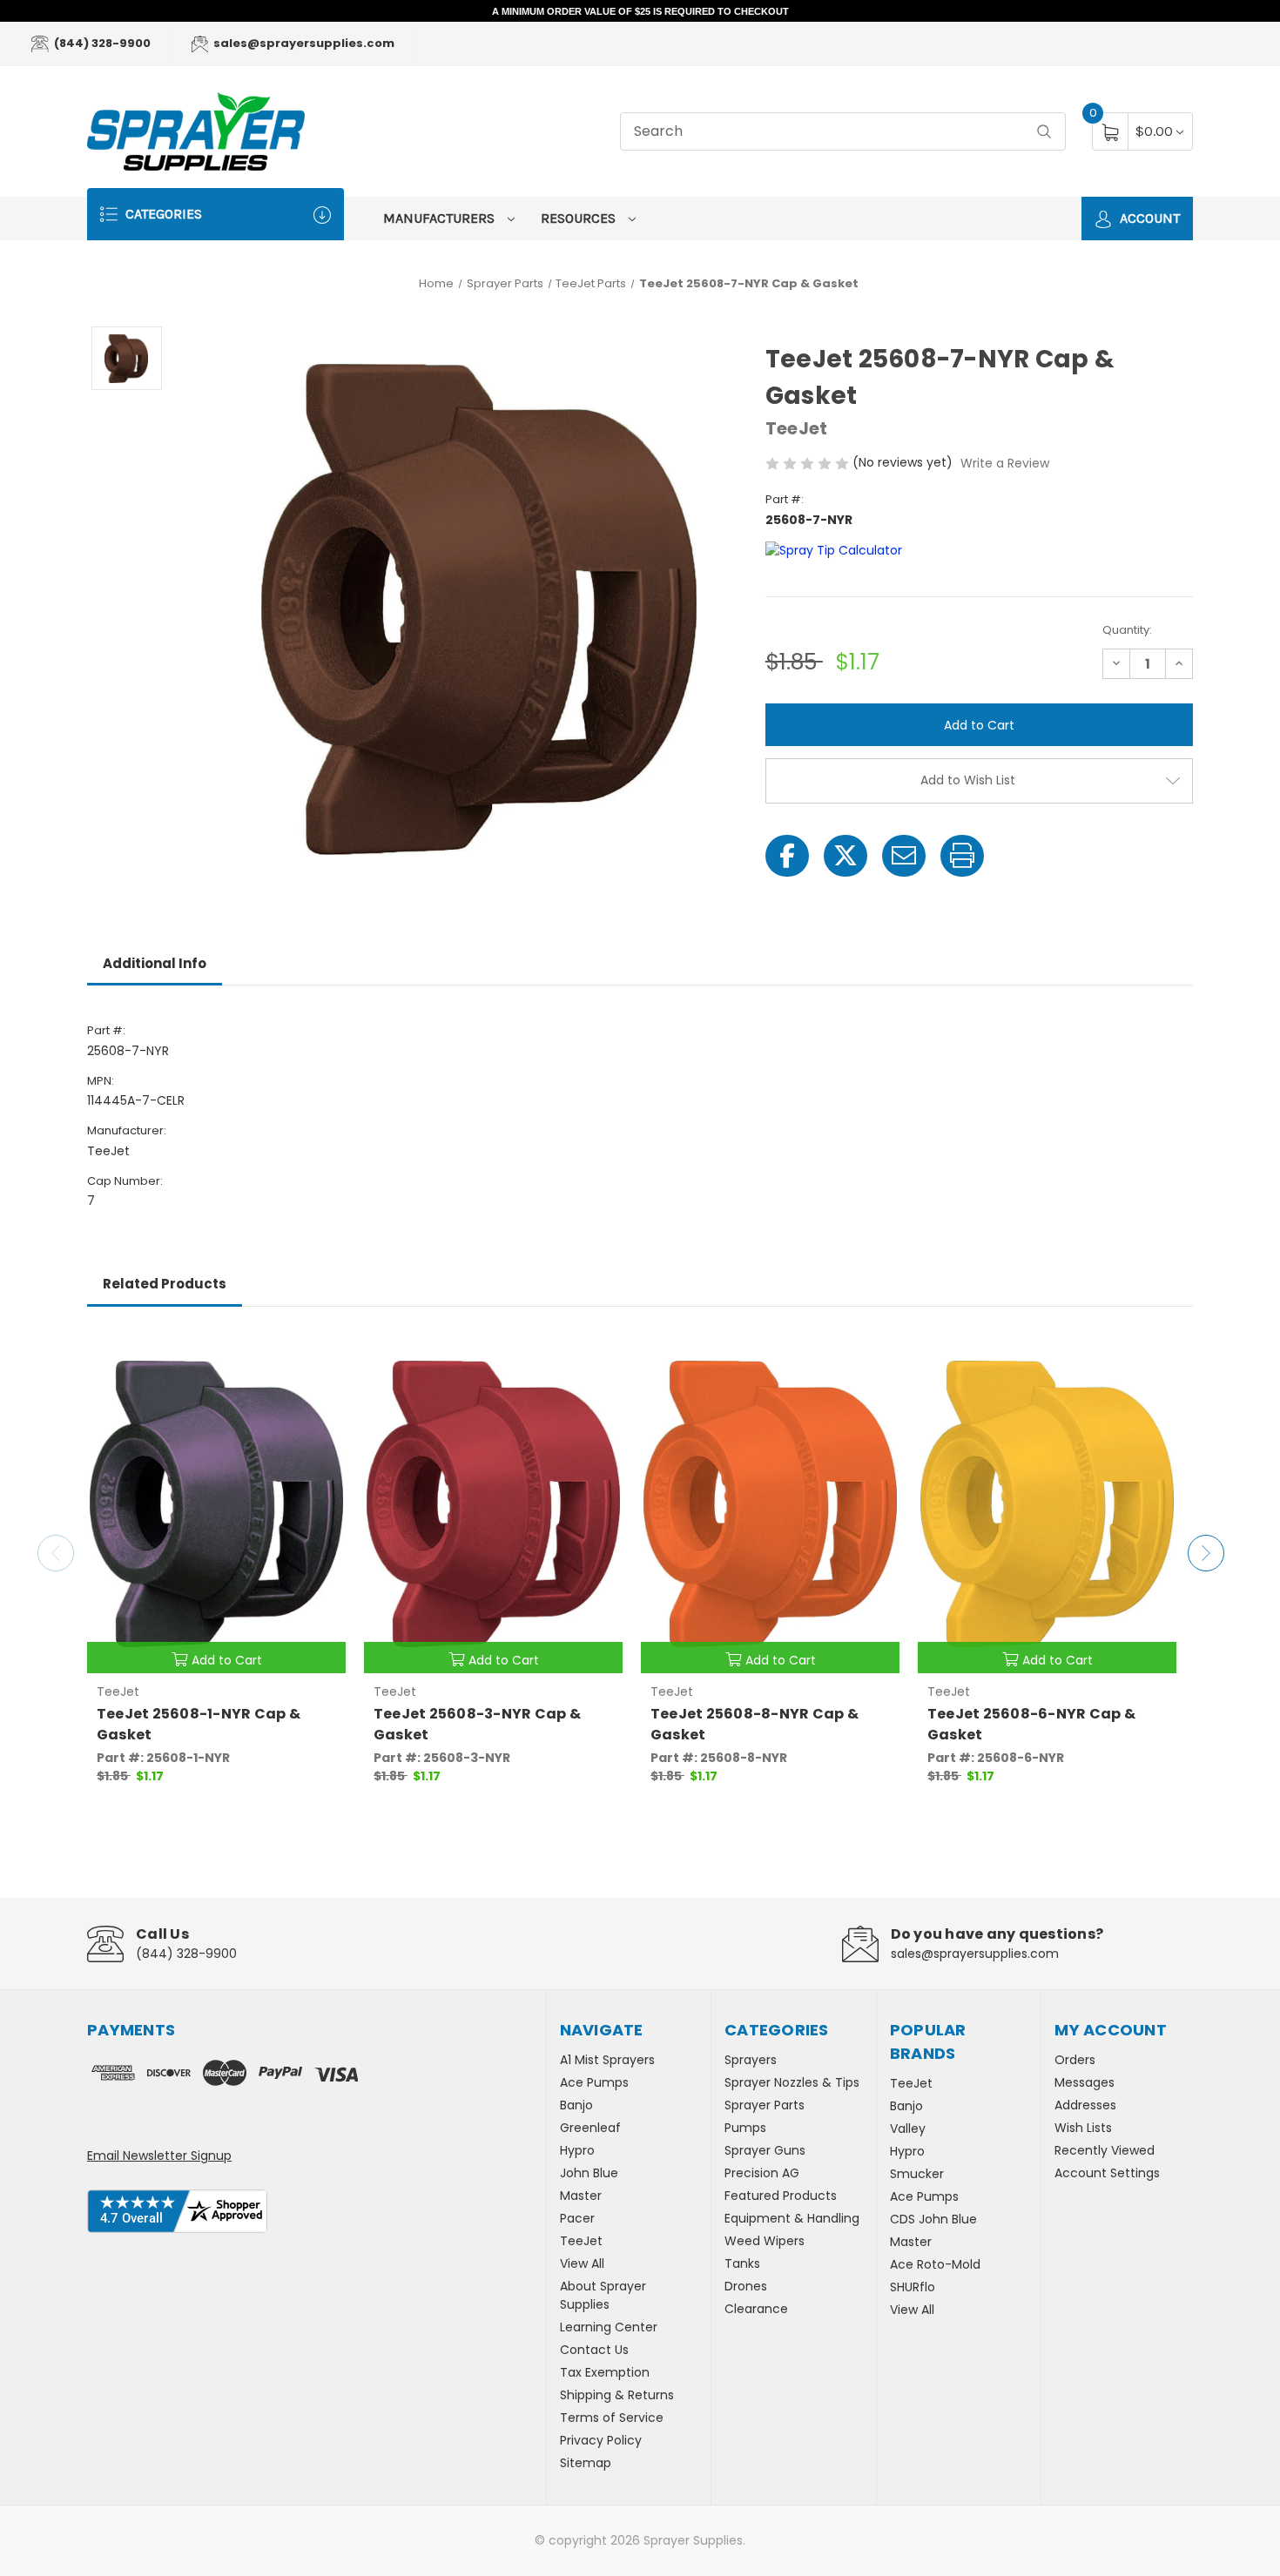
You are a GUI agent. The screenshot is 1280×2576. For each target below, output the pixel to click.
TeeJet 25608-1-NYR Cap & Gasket (199, 1724)
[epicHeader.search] (1044, 132)
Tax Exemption (605, 2372)
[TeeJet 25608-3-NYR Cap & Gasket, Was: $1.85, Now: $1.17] (493, 1503)
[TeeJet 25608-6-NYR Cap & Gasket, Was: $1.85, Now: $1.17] (1047, 1503)
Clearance (756, 2309)
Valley (908, 2129)
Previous (56, 1553)
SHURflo (913, 2287)
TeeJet (581, 2241)
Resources (580, 218)
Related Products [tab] (165, 1284)
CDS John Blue (933, 2219)
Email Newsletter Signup (159, 2156)
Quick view (320, 1351)
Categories (162, 214)
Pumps (745, 2128)
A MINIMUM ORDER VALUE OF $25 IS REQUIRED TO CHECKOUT (640, 11)
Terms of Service (612, 2418)
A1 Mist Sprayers (607, 2060)
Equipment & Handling (792, 2218)
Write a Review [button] (1005, 463)
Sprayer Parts (765, 2105)
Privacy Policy (601, 2440)
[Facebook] (787, 856)
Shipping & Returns (617, 2395)
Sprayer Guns (765, 2150)
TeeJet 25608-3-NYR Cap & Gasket (477, 1724)
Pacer (577, 2218)
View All (582, 2263)
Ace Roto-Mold (935, 2264)
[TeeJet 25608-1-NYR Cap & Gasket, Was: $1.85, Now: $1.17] (216, 1503)
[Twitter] (845, 856)
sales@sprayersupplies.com (303, 43)
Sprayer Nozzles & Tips (792, 2082)
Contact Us (594, 2350)
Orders (1075, 2060)
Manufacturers (441, 218)
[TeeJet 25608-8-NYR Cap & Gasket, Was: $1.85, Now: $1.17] (770, 1503)
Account (1148, 218)
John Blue (589, 2173)
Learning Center (609, 2327)
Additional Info (155, 963)
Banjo (576, 2105)
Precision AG (762, 2173)
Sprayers (751, 2060)
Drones (746, 2286)
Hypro (577, 2150)
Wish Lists (1083, 2128)
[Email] (904, 856)
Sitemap (586, 2463)
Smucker (917, 2174)
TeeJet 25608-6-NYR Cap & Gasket (1031, 1724)
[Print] (962, 856)
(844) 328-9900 (101, 43)
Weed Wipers (765, 2241)
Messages (1085, 2082)
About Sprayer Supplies (603, 2295)
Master (581, 2196)
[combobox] (843, 132)
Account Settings (1107, 2173)
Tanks (742, 2263)
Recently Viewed (1105, 2150)
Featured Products (781, 2196)
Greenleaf (590, 2128)
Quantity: (1127, 630)
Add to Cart (227, 1660)
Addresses (1085, 2105)
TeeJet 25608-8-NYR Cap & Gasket (755, 1724)
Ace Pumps (594, 2082)
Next (1206, 1553)
